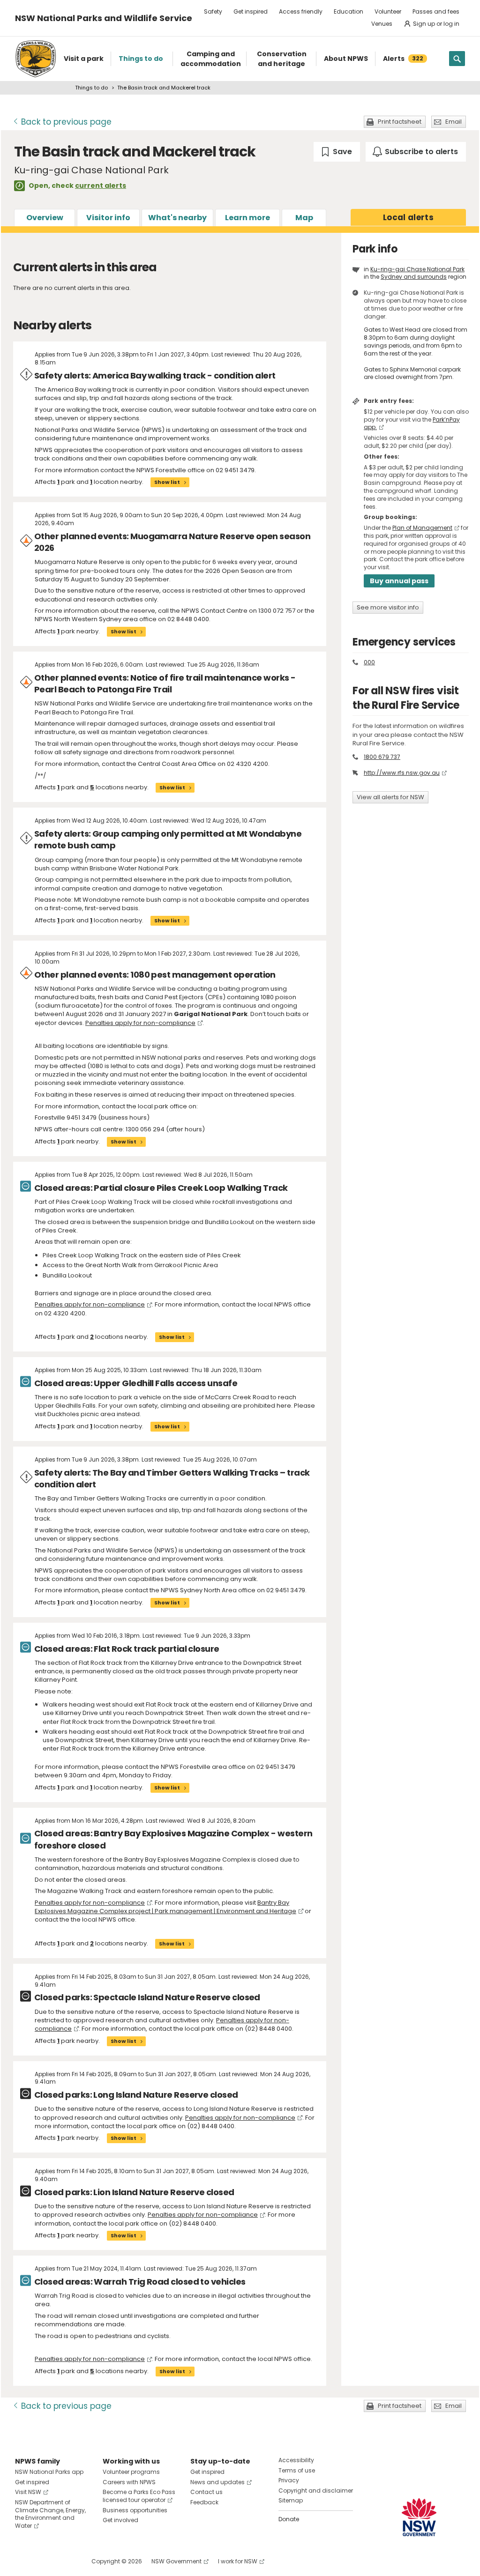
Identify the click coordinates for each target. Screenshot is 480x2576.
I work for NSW (238, 2561)
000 (369, 662)
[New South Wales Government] (419, 2517)
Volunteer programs (131, 2472)
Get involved (120, 2520)
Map (304, 218)
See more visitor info (388, 607)
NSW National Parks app (49, 2472)
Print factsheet (400, 122)
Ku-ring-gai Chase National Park (417, 269)
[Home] (36, 59)
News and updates (217, 2482)
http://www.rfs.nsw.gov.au (402, 773)
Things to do (91, 88)
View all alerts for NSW (390, 797)
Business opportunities (135, 2510)
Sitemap (291, 2500)
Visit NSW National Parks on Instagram (44, 2561)
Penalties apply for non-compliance (140, 1023)
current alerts (101, 186)
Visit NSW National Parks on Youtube (64, 2561)
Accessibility (296, 2460)
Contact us (206, 2492)
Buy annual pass (399, 581)
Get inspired (251, 11)
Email (454, 122)
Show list (167, 482)
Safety (213, 11)
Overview (45, 218)
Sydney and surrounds (414, 277)
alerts (408, 217)
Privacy (289, 2480)
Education (349, 11)
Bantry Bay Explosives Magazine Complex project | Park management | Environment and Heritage (165, 1907)
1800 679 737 (382, 757)
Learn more (247, 218)
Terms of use (297, 2470)
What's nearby (177, 218)
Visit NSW (28, 2492)
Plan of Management (422, 528)
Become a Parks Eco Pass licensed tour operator (139, 2496)
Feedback (204, 2502)
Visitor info (108, 218)
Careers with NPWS (129, 2482)
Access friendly (301, 11)
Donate (289, 2519)
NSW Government (176, 2561)
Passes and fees (436, 11)
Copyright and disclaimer (316, 2491)
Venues (382, 24)
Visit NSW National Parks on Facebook (24, 2561)
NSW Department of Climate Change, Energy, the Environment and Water (50, 2514)
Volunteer (388, 11)
